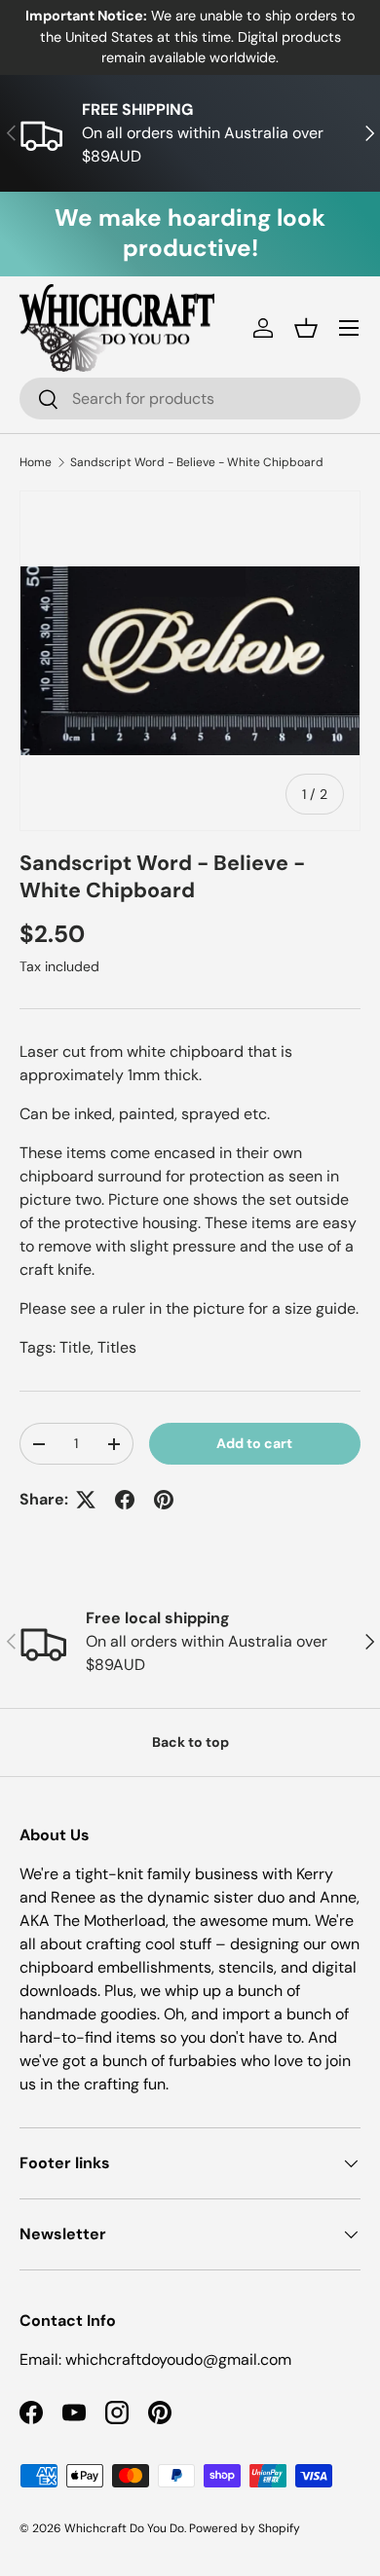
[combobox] (190, 399)
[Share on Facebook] (125, 1500)
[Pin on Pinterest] (164, 1500)
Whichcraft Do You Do (124, 2528)
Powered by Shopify (245, 2528)
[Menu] (349, 328)
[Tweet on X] (86, 1500)
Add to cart (254, 1443)
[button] (306, 328)
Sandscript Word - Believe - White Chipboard (197, 462)
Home (36, 462)
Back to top (190, 1742)
